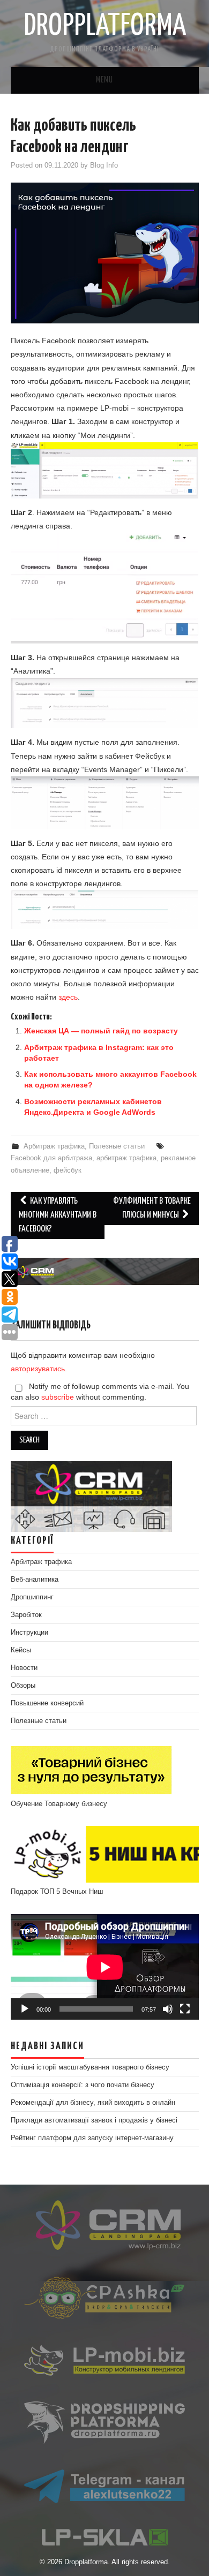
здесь (68, 997)
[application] (105, 1967)
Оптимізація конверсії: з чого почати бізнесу (83, 2085)
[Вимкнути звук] (168, 2009)
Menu (104, 80)
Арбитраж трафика (54, 1146)
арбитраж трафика (126, 1158)
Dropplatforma (105, 26)
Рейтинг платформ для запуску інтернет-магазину (92, 2138)
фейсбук (68, 1170)
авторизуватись (38, 1369)
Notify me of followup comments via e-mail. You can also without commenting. (100, 1392)
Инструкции (29, 1633)
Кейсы (21, 1650)
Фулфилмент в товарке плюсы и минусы (152, 1208)
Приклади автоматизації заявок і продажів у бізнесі (94, 2120)
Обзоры (23, 1686)
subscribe (58, 1397)
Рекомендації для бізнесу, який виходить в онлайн (93, 2103)
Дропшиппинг (32, 1597)
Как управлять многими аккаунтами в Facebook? (58, 1215)
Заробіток (26, 1615)
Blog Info (104, 165)
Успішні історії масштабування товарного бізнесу (90, 2067)
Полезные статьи (117, 1146)
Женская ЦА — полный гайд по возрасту (101, 1031)
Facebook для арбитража (51, 1158)
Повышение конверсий (47, 1703)
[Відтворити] (25, 2009)
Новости (24, 1668)
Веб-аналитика (35, 1580)
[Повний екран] (185, 2009)
